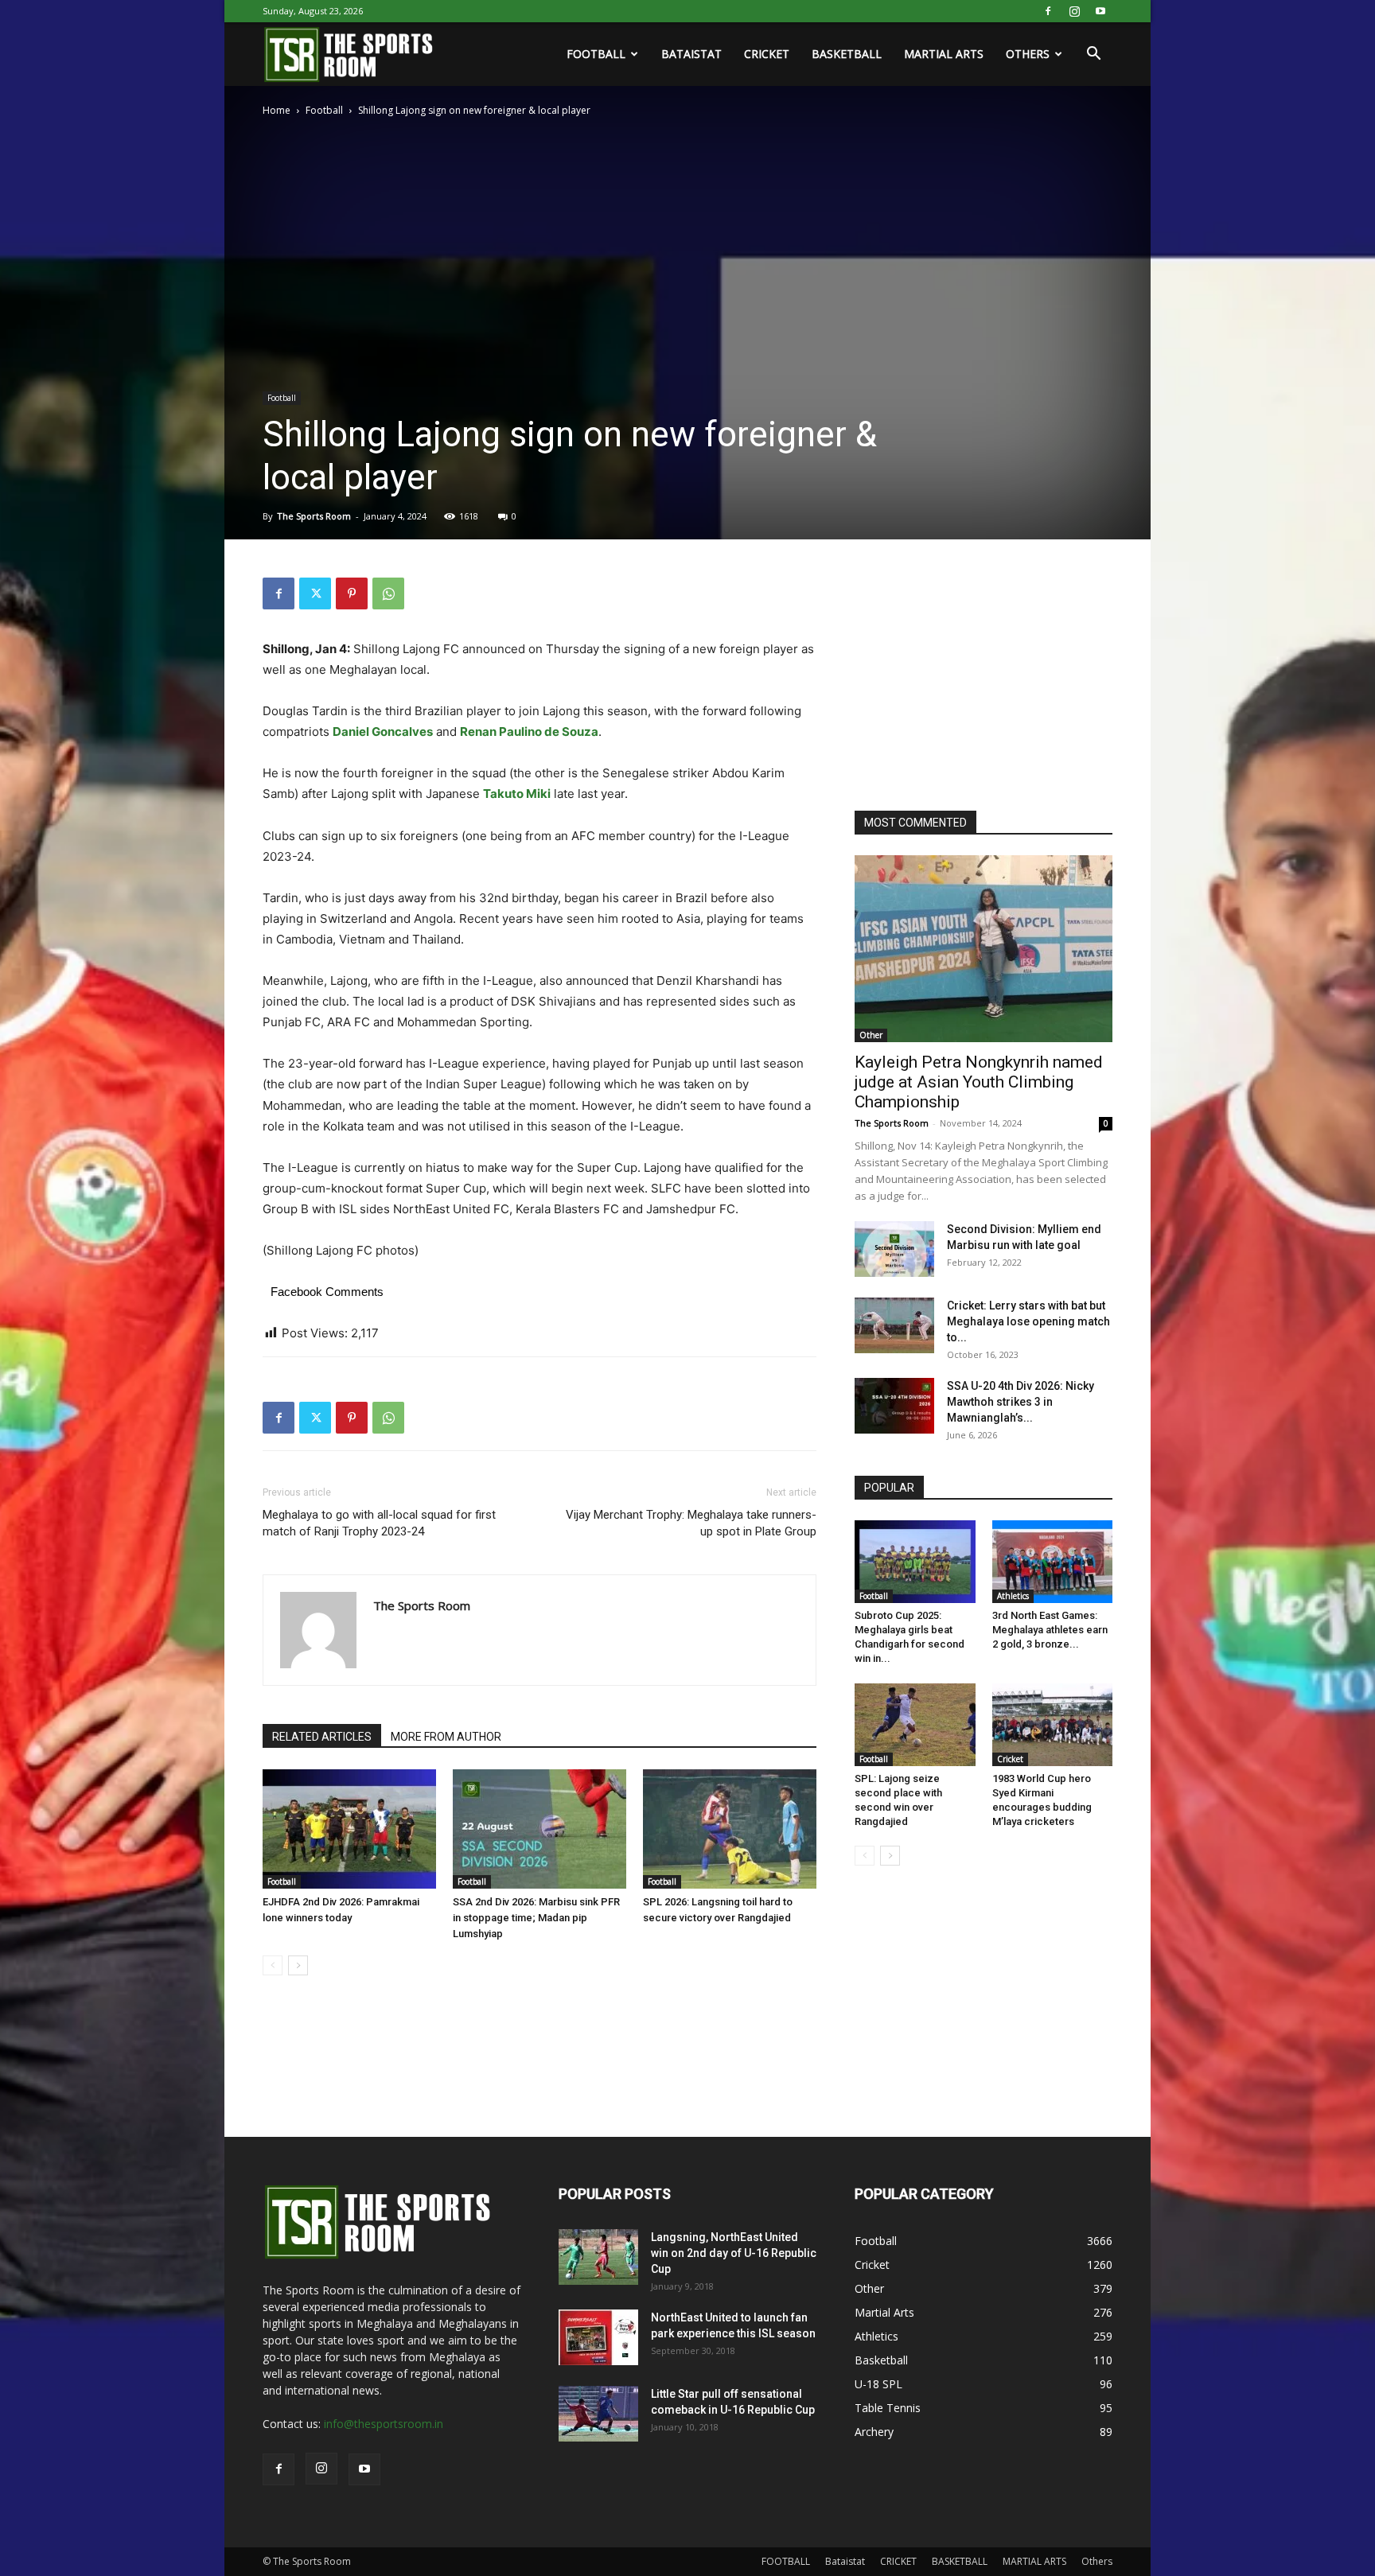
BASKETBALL (847, 54)
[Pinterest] (352, 593)
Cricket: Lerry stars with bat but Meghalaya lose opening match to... (1028, 1321)
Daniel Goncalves (383, 732)
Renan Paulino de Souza (529, 732)
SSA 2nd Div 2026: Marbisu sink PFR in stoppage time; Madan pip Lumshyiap (536, 1918)
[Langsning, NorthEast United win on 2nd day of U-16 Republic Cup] (598, 2257)
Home (277, 110)
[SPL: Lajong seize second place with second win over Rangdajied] (915, 1725)
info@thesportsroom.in (384, 2424)
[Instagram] (1074, 11)
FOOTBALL (596, 54)
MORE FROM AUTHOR (446, 1737)
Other (871, 1035)
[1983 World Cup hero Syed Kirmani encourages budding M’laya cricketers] (1053, 1725)
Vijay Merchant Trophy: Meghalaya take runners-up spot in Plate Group (691, 1523)
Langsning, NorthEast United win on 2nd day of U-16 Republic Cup (734, 2253)
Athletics (1013, 1596)
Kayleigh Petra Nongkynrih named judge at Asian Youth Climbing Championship (979, 1082)
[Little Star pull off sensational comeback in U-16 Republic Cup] (598, 2414)
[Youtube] (1100, 11)
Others (1028, 54)
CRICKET (767, 54)
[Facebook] (1048, 11)
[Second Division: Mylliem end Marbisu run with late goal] (894, 1249)
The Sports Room (314, 516)
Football (324, 110)
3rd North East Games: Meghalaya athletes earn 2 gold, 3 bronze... (1050, 1630)
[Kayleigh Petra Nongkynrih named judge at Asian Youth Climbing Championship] (984, 949)
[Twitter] (315, 593)
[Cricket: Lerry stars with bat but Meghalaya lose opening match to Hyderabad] (894, 1325)
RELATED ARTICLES (322, 1737)
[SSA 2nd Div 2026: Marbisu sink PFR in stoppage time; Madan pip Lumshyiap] (539, 1829)
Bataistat (691, 54)
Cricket (1010, 1759)
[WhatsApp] (388, 593)
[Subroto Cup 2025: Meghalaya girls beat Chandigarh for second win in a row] (915, 1562)
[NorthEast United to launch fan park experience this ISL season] (598, 2337)
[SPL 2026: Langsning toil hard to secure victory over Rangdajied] (730, 1829)
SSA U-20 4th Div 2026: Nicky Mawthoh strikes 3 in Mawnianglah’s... (1021, 1402)
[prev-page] (273, 1965)
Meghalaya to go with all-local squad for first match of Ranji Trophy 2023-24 (379, 1523)
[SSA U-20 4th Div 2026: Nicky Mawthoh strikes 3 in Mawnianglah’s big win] (894, 1406)
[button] (1093, 55)
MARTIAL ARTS (944, 54)
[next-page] (298, 1965)
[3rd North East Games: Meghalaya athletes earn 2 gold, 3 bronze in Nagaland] (1053, 1562)
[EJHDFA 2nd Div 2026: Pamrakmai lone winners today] (349, 1829)
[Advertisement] (974, 677)
